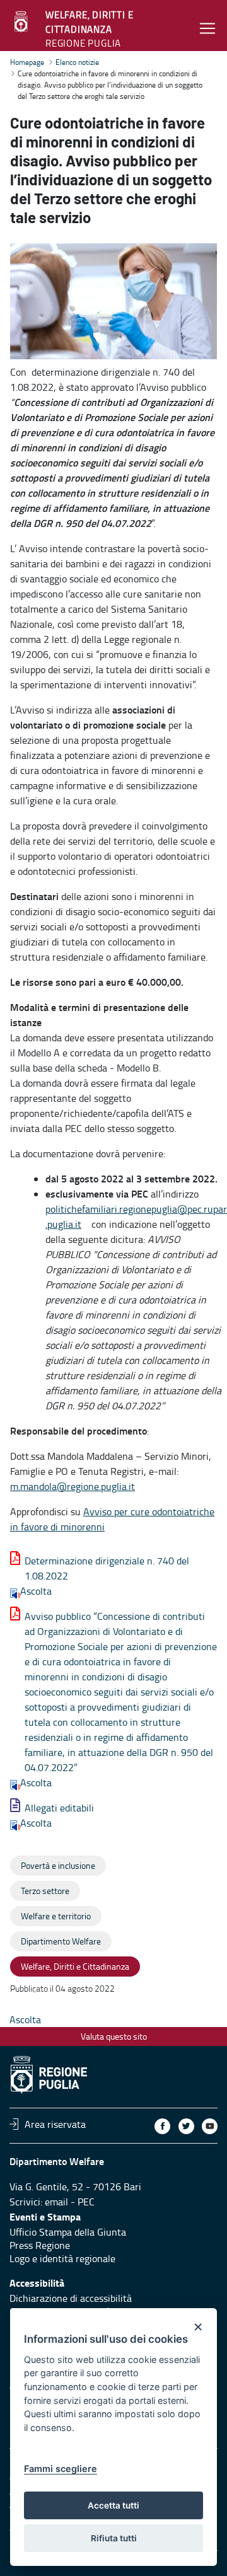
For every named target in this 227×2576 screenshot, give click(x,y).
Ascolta (36, 1591)
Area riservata (55, 2124)
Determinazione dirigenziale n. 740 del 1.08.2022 (107, 1568)
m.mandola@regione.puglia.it (73, 1486)
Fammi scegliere (61, 2469)
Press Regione (40, 2245)
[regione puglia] (22, 22)
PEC (86, 2202)
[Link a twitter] (186, 2126)
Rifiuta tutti (114, 2538)
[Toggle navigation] (207, 28)
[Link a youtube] (210, 2126)
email (56, 2202)
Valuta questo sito (114, 2036)
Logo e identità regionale (62, 2258)
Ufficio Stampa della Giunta (68, 2232)
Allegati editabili (59, 1808)
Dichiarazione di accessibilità (71, 2298)
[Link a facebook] (162, 2126)
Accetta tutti (113, 2505)
